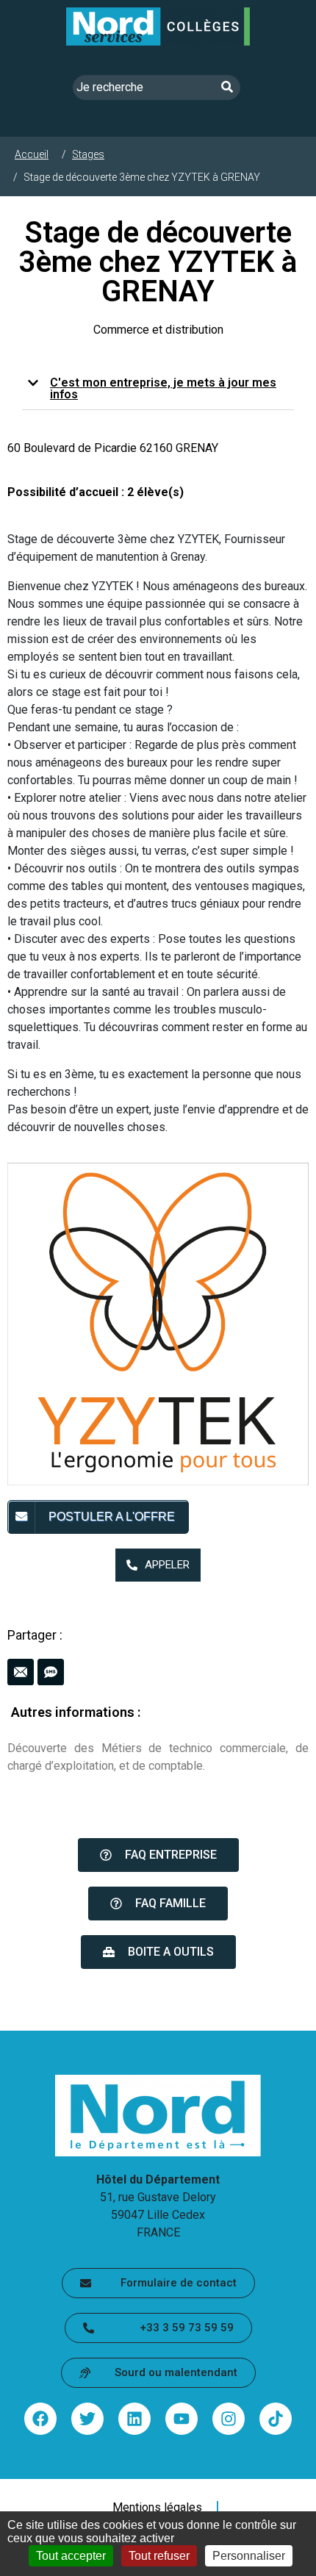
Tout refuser (159, 2556)
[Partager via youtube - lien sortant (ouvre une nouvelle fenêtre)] (182, 2419)
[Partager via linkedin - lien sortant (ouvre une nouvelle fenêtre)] (134, 2419)
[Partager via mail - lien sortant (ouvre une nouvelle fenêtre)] (21, 1672)
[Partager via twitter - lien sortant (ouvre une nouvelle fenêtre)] (87, 2419)
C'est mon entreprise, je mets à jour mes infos (163, 388)
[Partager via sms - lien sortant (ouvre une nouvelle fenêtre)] (51, 1672)
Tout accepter (71, 2556)
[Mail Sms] (158, 1672)
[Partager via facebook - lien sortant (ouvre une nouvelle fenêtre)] (40, 2419)
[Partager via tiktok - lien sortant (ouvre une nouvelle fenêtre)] (276, 2419)
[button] (158, 389)
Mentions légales (157, 2508)
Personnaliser (249, 2556)
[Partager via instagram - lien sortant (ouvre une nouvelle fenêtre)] (229, 2419)
